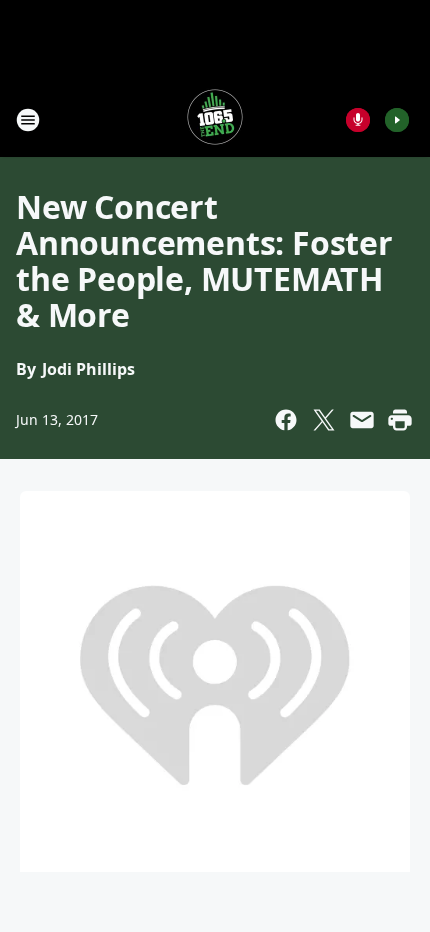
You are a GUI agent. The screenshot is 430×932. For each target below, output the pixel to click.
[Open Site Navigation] (28, 120)
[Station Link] (215, 119)
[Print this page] (400, 420)
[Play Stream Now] (397, 120)
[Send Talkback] (358, 120)
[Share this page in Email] (362, 420)
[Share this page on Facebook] (286, 420)
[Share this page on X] (324, 420)
